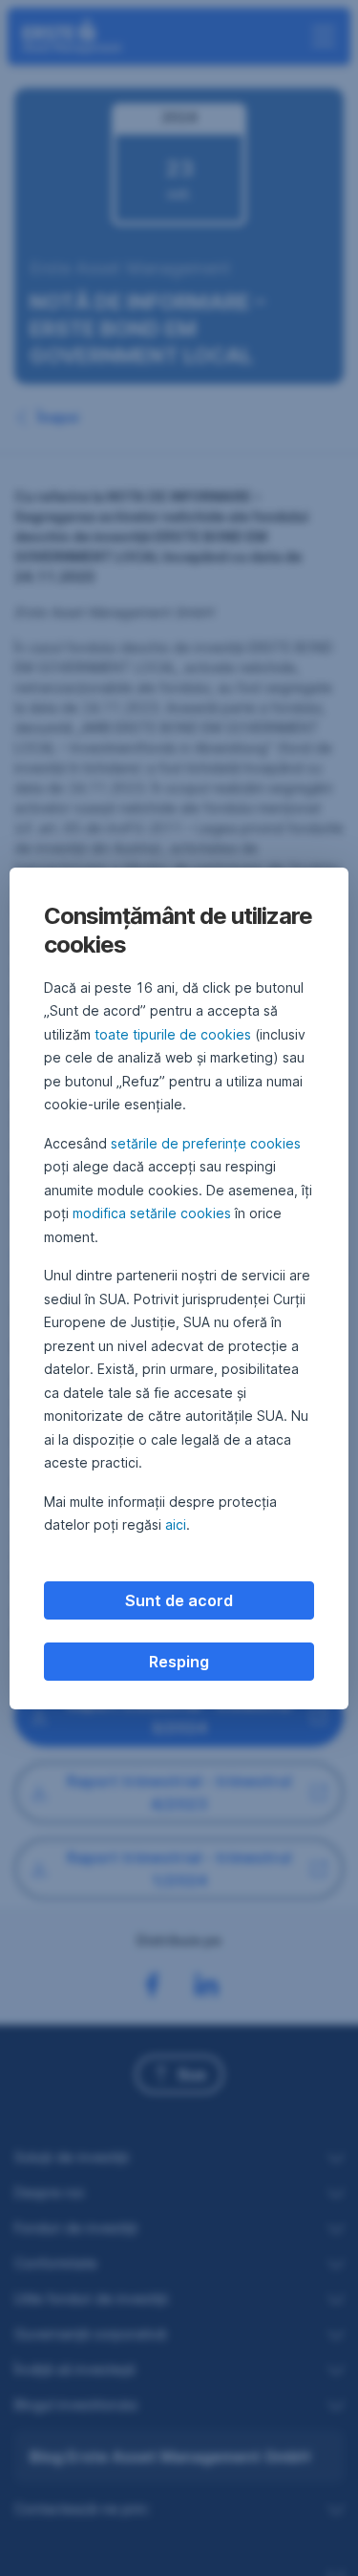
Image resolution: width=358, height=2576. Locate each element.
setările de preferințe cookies (206, 1143)
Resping (179, 1662)
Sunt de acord (179, 1600)
